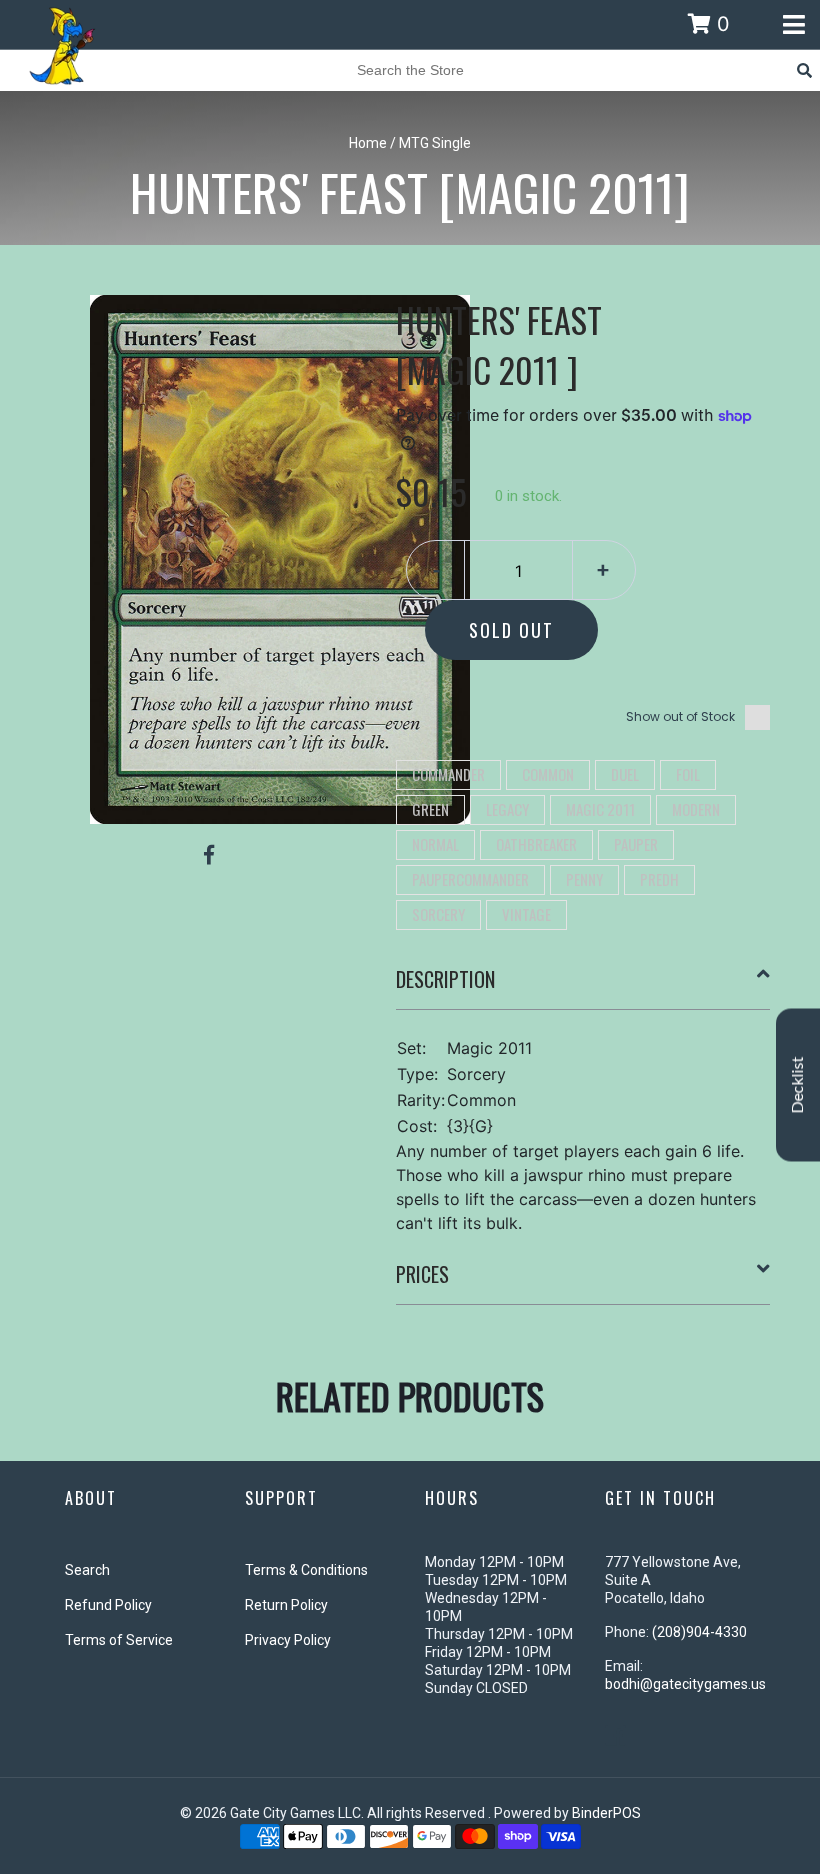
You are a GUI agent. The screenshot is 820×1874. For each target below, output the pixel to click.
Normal (435, 844)
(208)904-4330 (699, 1632)
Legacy (507, 809)
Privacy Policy (288, 1640)
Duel (625, 774)
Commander (448, 774)
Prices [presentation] (422, 1274)
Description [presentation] (445, 979)
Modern (696, 809)
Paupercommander (470, 879)
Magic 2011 (600, 809)
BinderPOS (606, 1813)
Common (548, 774)
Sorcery (438, 914)
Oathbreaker (536, 844)
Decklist (798, 1085)
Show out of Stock (680, 716)
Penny (584, 879)
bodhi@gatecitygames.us (685, 1684)
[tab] (583, 987)
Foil (688, 774)
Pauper (636, 844)
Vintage (526, 914)
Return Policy (286, 1605)
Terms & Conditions (306, 1570)
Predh (659, 879)
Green (430, 809)
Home (368, 143)
